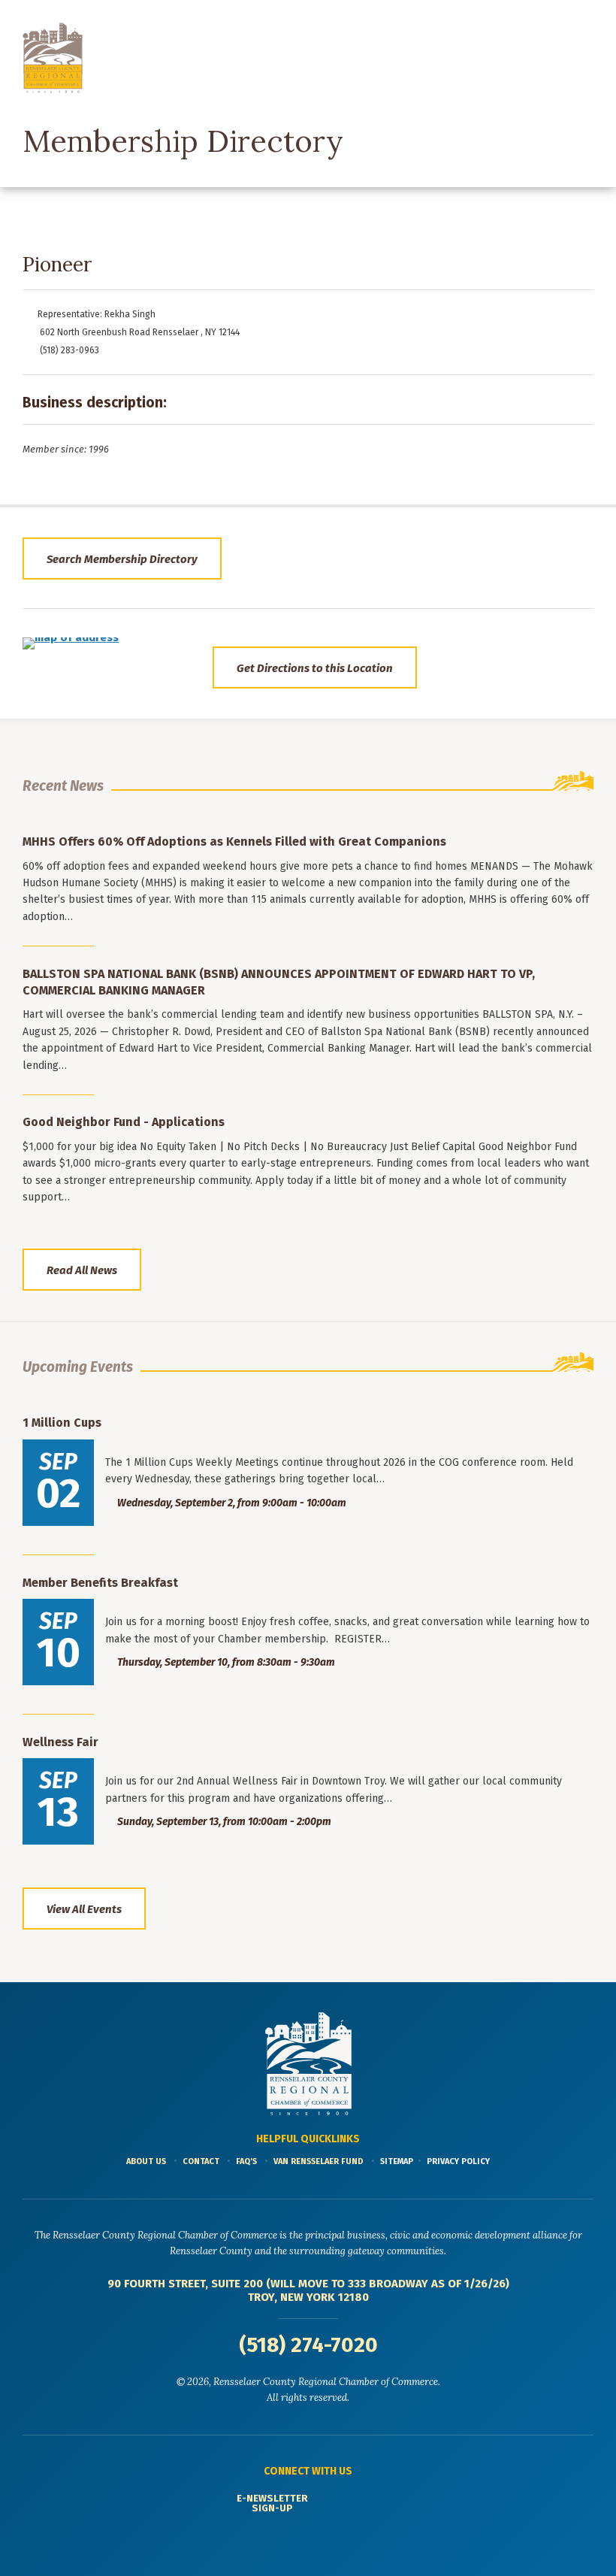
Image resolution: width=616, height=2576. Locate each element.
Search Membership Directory (122, 559)
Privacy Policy (458, 2161)
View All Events (84, 1909)
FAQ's (246, 2161)
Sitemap (397, 2161)
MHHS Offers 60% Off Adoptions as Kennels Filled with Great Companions (234, 842)
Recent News (63, 786)
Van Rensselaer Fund (319, 2161)
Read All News (82, 1270)
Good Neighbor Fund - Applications (124, 1122)
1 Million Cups (62, 1423)
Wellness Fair (60, 1742)
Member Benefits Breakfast (100, 1583)
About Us (146, 2161)
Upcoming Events (78, 1367)
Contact (201, 2161)
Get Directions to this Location (315, 668)
